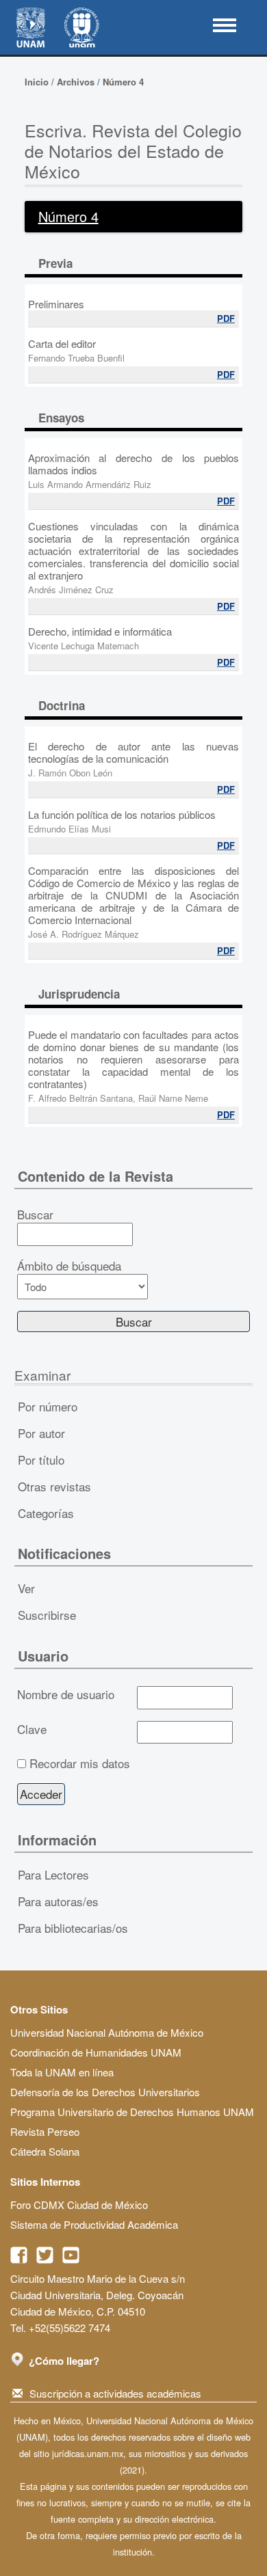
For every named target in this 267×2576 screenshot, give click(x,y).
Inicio (37, 82)
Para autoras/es (58, 1901)
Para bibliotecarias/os (73, 1928)
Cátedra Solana (45, 2151)
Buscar (35, 1215)
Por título (41, 1460)
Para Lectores (53, 1874)
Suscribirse (47, 1615)
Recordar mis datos (80, 1763)
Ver (26, 1588)
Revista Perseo (45, 2131)
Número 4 (123, 82)
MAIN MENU (225, 25)
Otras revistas (54, 1486)
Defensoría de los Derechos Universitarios (105, 2092)
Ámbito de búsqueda (69, 1266)
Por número (48, 1406)
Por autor (41, 1433)
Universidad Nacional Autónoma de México (107, 2032)
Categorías (46, 1513)
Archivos (76, 82)
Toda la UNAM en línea (62, 2072)
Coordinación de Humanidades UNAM (96, 2052)
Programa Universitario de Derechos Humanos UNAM (132, 2112)
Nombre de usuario (66, 1694)
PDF (226, 318)
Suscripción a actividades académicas (115, 2393)
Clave (32, 1729)
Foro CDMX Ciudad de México (79, 2205)
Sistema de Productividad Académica (94, 2224)
